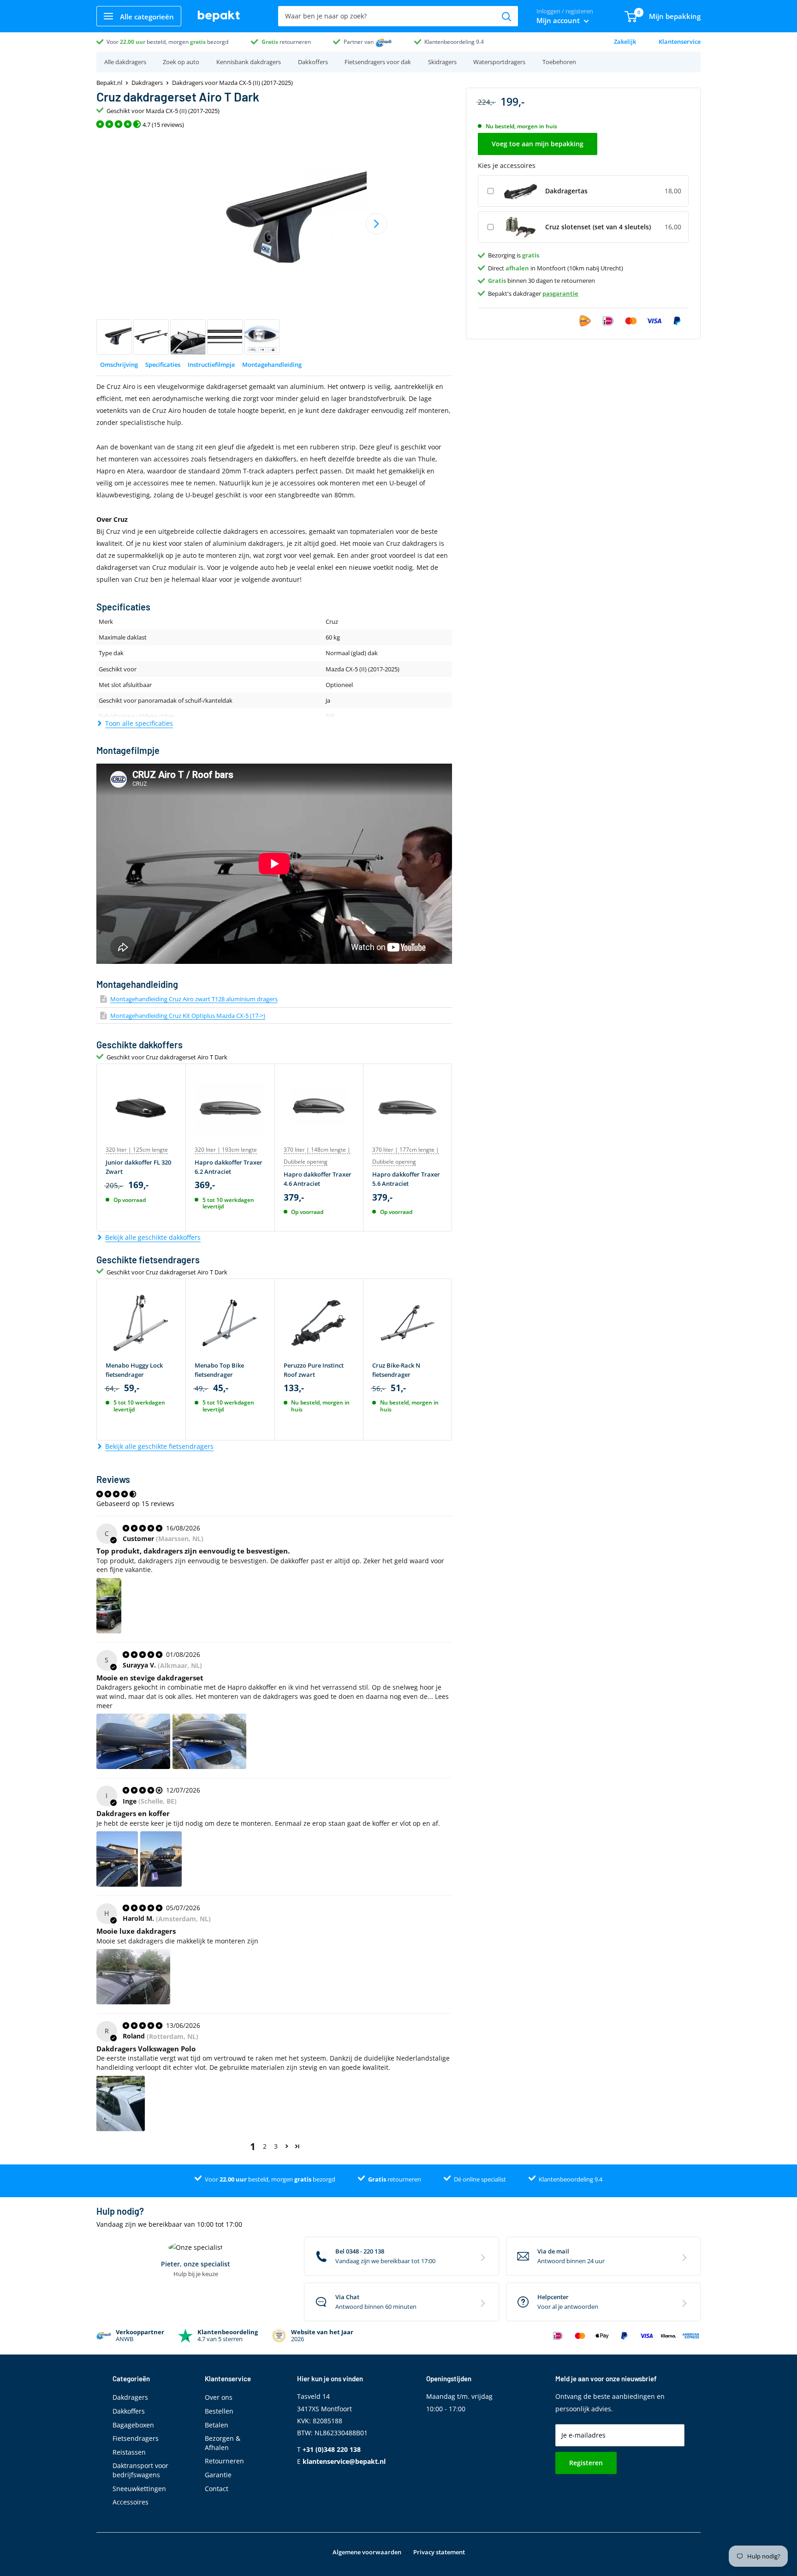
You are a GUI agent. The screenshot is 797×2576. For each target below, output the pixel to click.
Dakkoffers (313, 62)
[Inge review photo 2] (161, 1859)
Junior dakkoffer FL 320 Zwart (138, 1167)
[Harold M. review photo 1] (133, 1977)
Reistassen (129, 2452)
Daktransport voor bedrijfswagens (140, 2470)
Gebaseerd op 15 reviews (135, 1503)
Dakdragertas (566, 191)
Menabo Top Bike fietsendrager (219, 1370)
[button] (287, 2146)
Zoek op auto (181, 62)
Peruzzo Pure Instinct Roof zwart (314, 1370)
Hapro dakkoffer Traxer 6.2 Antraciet (229, 1167)
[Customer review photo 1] (109, 1606)
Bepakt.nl (109, 83)
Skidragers (442, 62)
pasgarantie (560, 293)
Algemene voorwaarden (367, 2552)
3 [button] (276, 2146)
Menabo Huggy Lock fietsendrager (134, 1370)
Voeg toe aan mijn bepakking (538, 144)
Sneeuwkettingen (139, 2489)
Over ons (219, 2397)
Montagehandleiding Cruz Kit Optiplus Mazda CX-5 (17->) (188, 1016)
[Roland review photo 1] (121, 2104)
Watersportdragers (499, 62)
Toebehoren (559, 62)
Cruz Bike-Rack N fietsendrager (396, 1370)
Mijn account (559, 20)
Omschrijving (119, 365)
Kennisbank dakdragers (249, 62)
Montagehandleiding (272, 365)
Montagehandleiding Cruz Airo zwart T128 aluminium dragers (194, 999)
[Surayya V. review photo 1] (133, 1741)
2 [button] (265, 2146)
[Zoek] (506, 16)
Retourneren (224, 2461)
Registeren (586, 2463)
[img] (143, 1528)
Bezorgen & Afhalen (223, 2443)
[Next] (376, 224)
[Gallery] (274, 245)
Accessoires (131, 2502)
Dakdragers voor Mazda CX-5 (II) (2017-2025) (232, 83)
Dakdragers (147, 83)
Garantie (218, 2475)
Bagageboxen (133, 2425)
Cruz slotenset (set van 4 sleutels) (598, 227)
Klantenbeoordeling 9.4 (454, 42)
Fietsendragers (136, 2438)
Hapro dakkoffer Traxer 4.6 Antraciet (318, 1179)
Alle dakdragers (125, 62)
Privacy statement (439, 2552)
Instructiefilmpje (211, 365)
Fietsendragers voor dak (378, 62)
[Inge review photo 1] (117, 1859)
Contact (217, 2489)
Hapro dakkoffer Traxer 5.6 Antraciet (406, 1179)
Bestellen (219, 2411)
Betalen (217, 2425)
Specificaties (163, 365)
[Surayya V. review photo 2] (209, 1741)
